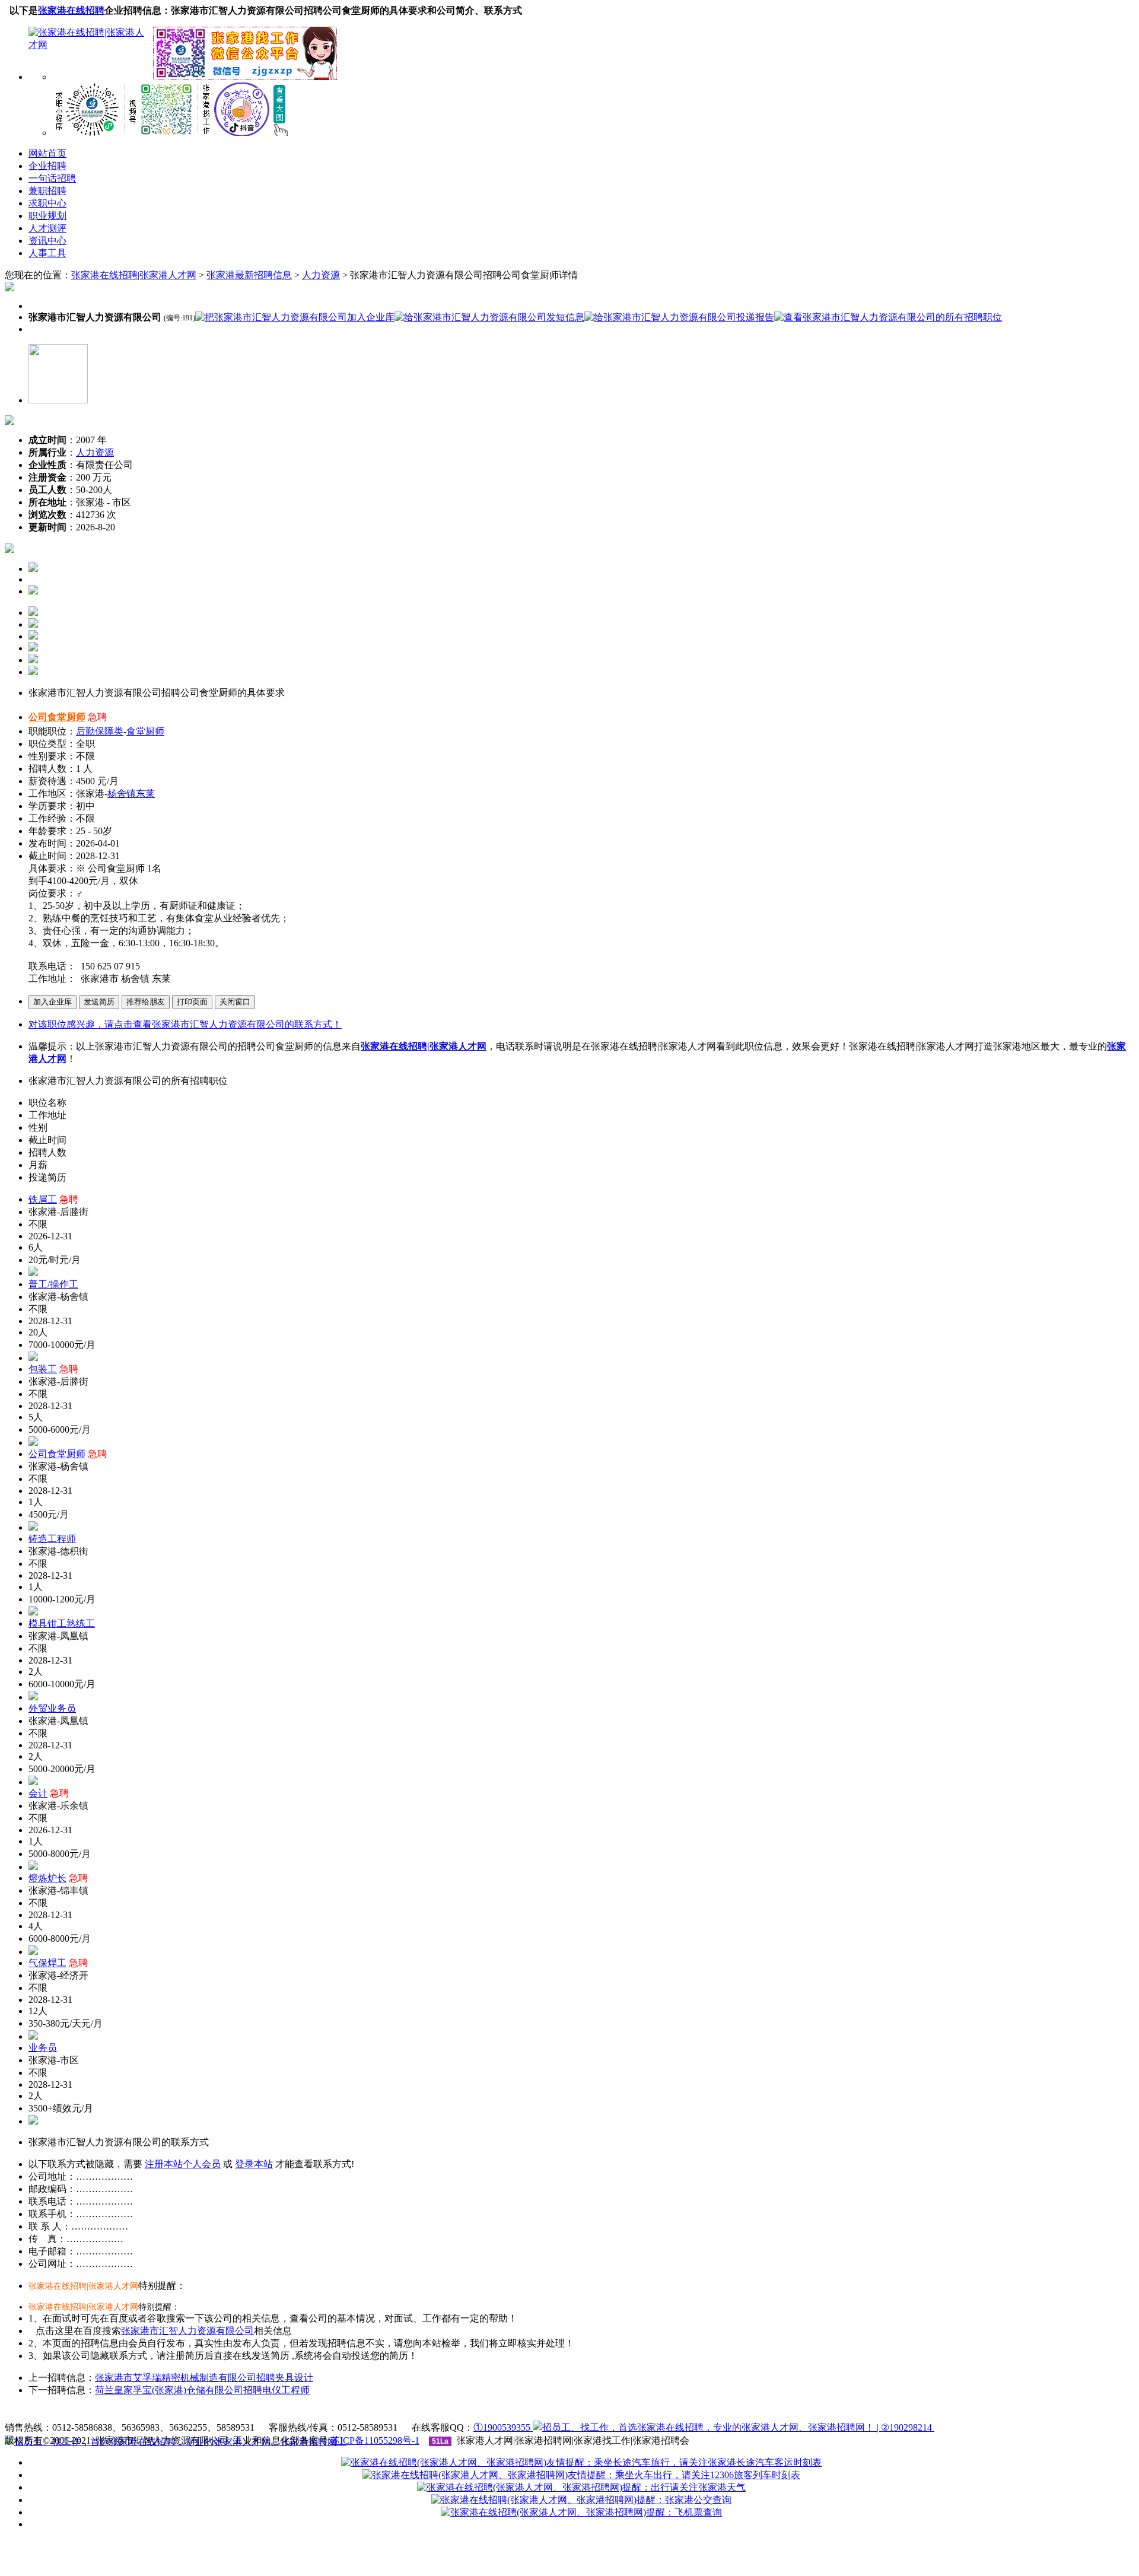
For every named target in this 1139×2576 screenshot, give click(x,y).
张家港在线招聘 (71, 10)
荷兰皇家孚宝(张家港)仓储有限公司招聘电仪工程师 (202, 2390)
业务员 (43, 2048)
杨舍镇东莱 (131, 794)
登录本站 (254, 2164)
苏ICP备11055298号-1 (375, 2440)
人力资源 (321, 275)
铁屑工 (43, 1199)
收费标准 (403, 2413)
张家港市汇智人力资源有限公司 (187, 2331)
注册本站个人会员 (183, 2164)
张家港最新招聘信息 (249, 275)
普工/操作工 (53, 1284)
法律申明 (452, 2413)
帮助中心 (501, 2413)
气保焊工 (47, 1963)
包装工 (43, 1369)
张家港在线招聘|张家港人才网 (134, 275)
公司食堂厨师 (57, 717)
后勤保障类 (100, 731)
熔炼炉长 (47, 1878)
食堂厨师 (145, 731)
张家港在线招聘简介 (330, 2413)
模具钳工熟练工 (62, 1623)
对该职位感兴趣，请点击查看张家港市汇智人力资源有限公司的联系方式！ (185, 1024)
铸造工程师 (52, 1539)
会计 (38, 1793)
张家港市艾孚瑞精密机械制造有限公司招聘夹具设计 (204, 2378)
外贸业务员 (52, 1708)
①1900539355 (503, 2427)
